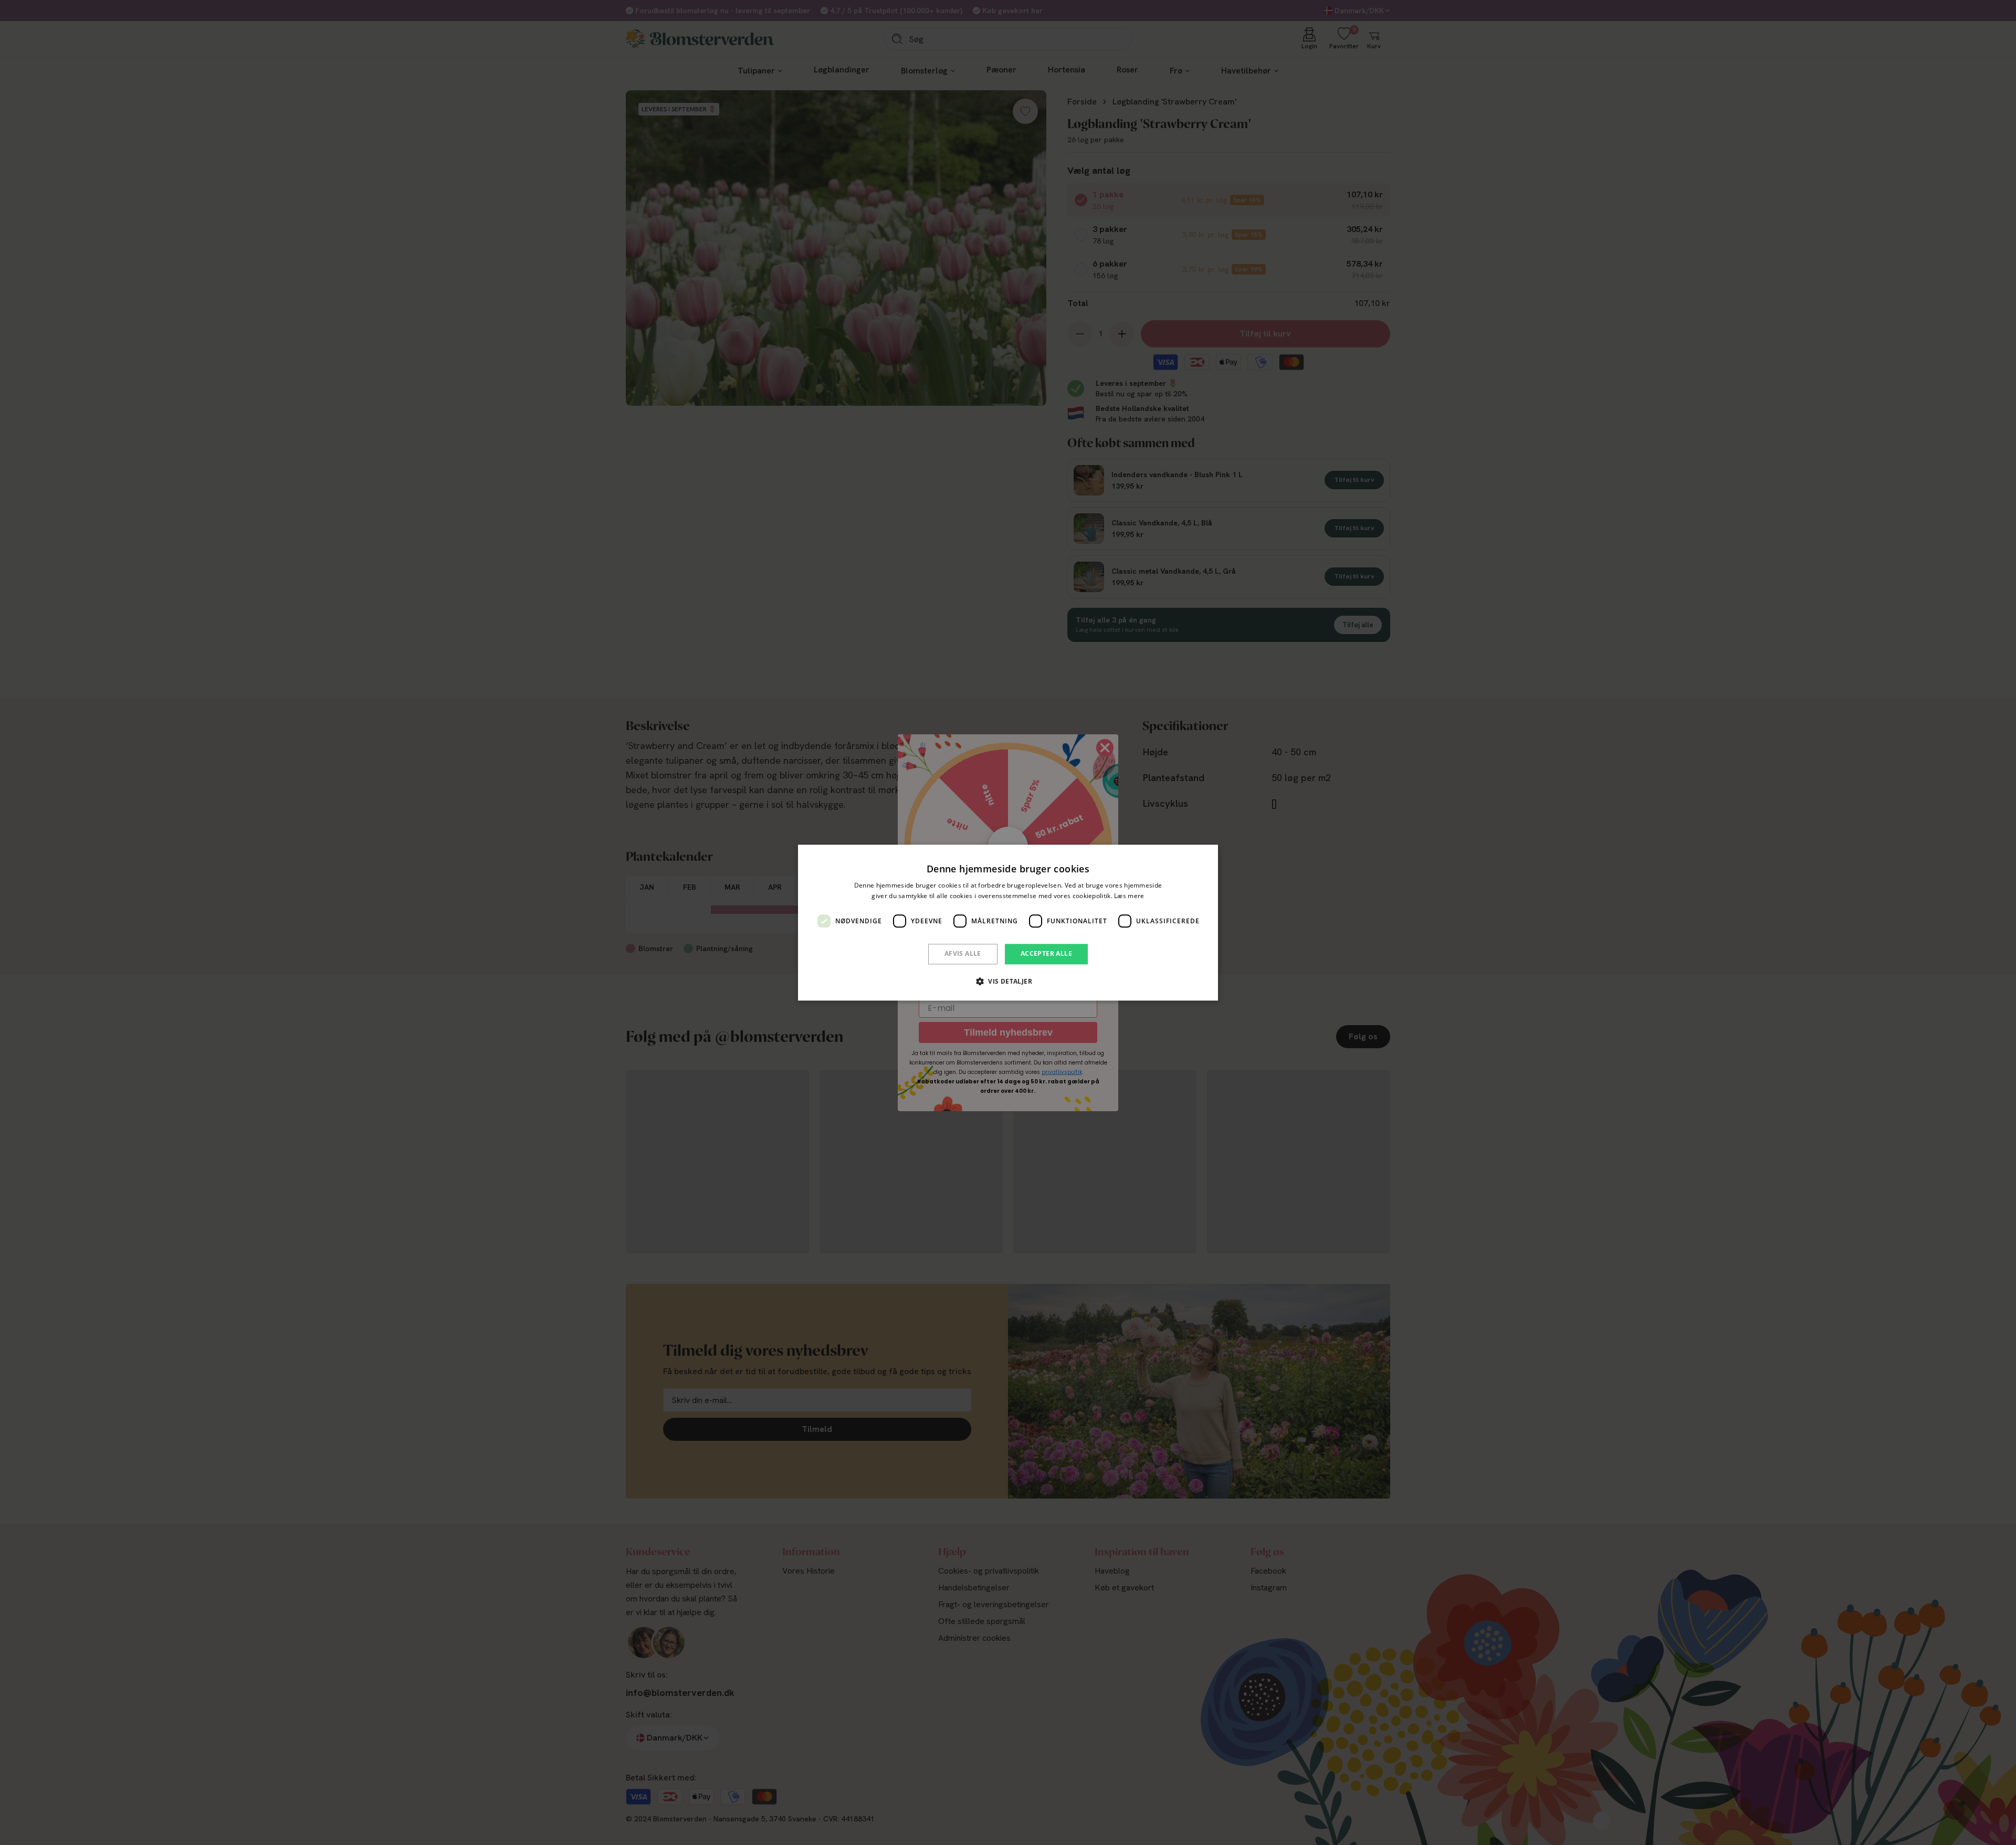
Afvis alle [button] (963, 954)
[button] (1008, 981)
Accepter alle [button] (1046, 954)
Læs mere (1129, 896)
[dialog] (1008, 922)
